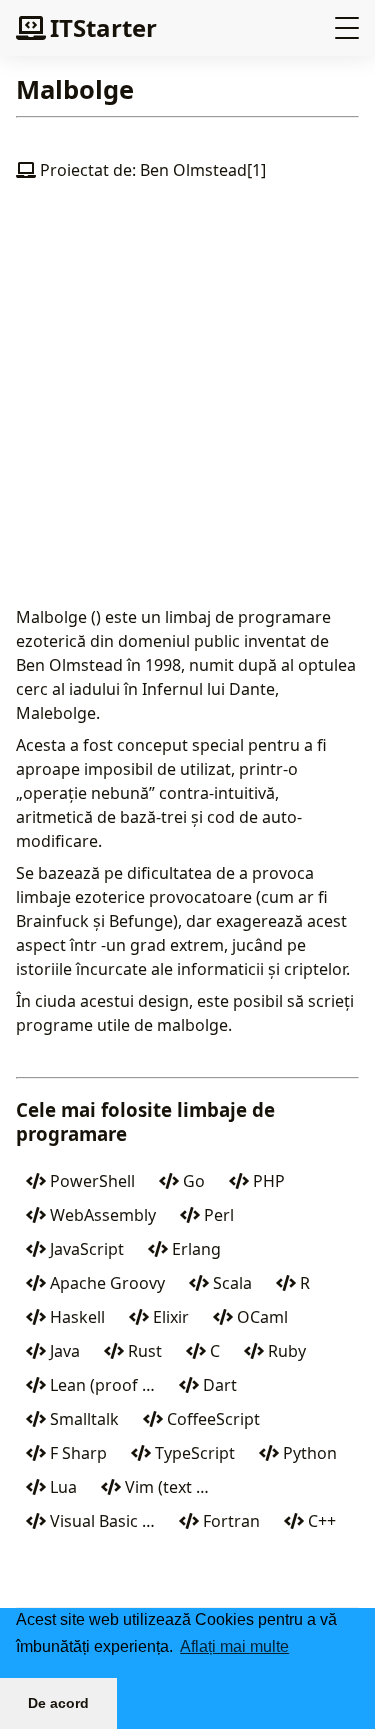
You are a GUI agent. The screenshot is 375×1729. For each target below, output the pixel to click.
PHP (267, 1181)
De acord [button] (58, 1703)
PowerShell (90, 1181)
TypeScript (193, 1453)
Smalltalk (82, 1419)
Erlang (194, 1249)
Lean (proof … (100, 1385)
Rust (143, 1351)
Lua (61, 1487)
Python (308, 1453)
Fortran (229, 1521)
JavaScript (85, 1249)
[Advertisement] (187, 409)
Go (192, 1181)
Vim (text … (165, 1487)
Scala (230, 1283)
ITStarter (103, 27)
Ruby (285, 1351)
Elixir (169, 1317)
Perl (217, 1215)
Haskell (75, 1317)
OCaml (260, 1317)
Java (63, 1351)
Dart (218, 1385)
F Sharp (76, 1453)
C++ (320, 1521)
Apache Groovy (105, 1283)
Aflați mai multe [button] (234, 1646)
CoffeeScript (211, 1419)
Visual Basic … (100, 1521)
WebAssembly (101, 1215)
